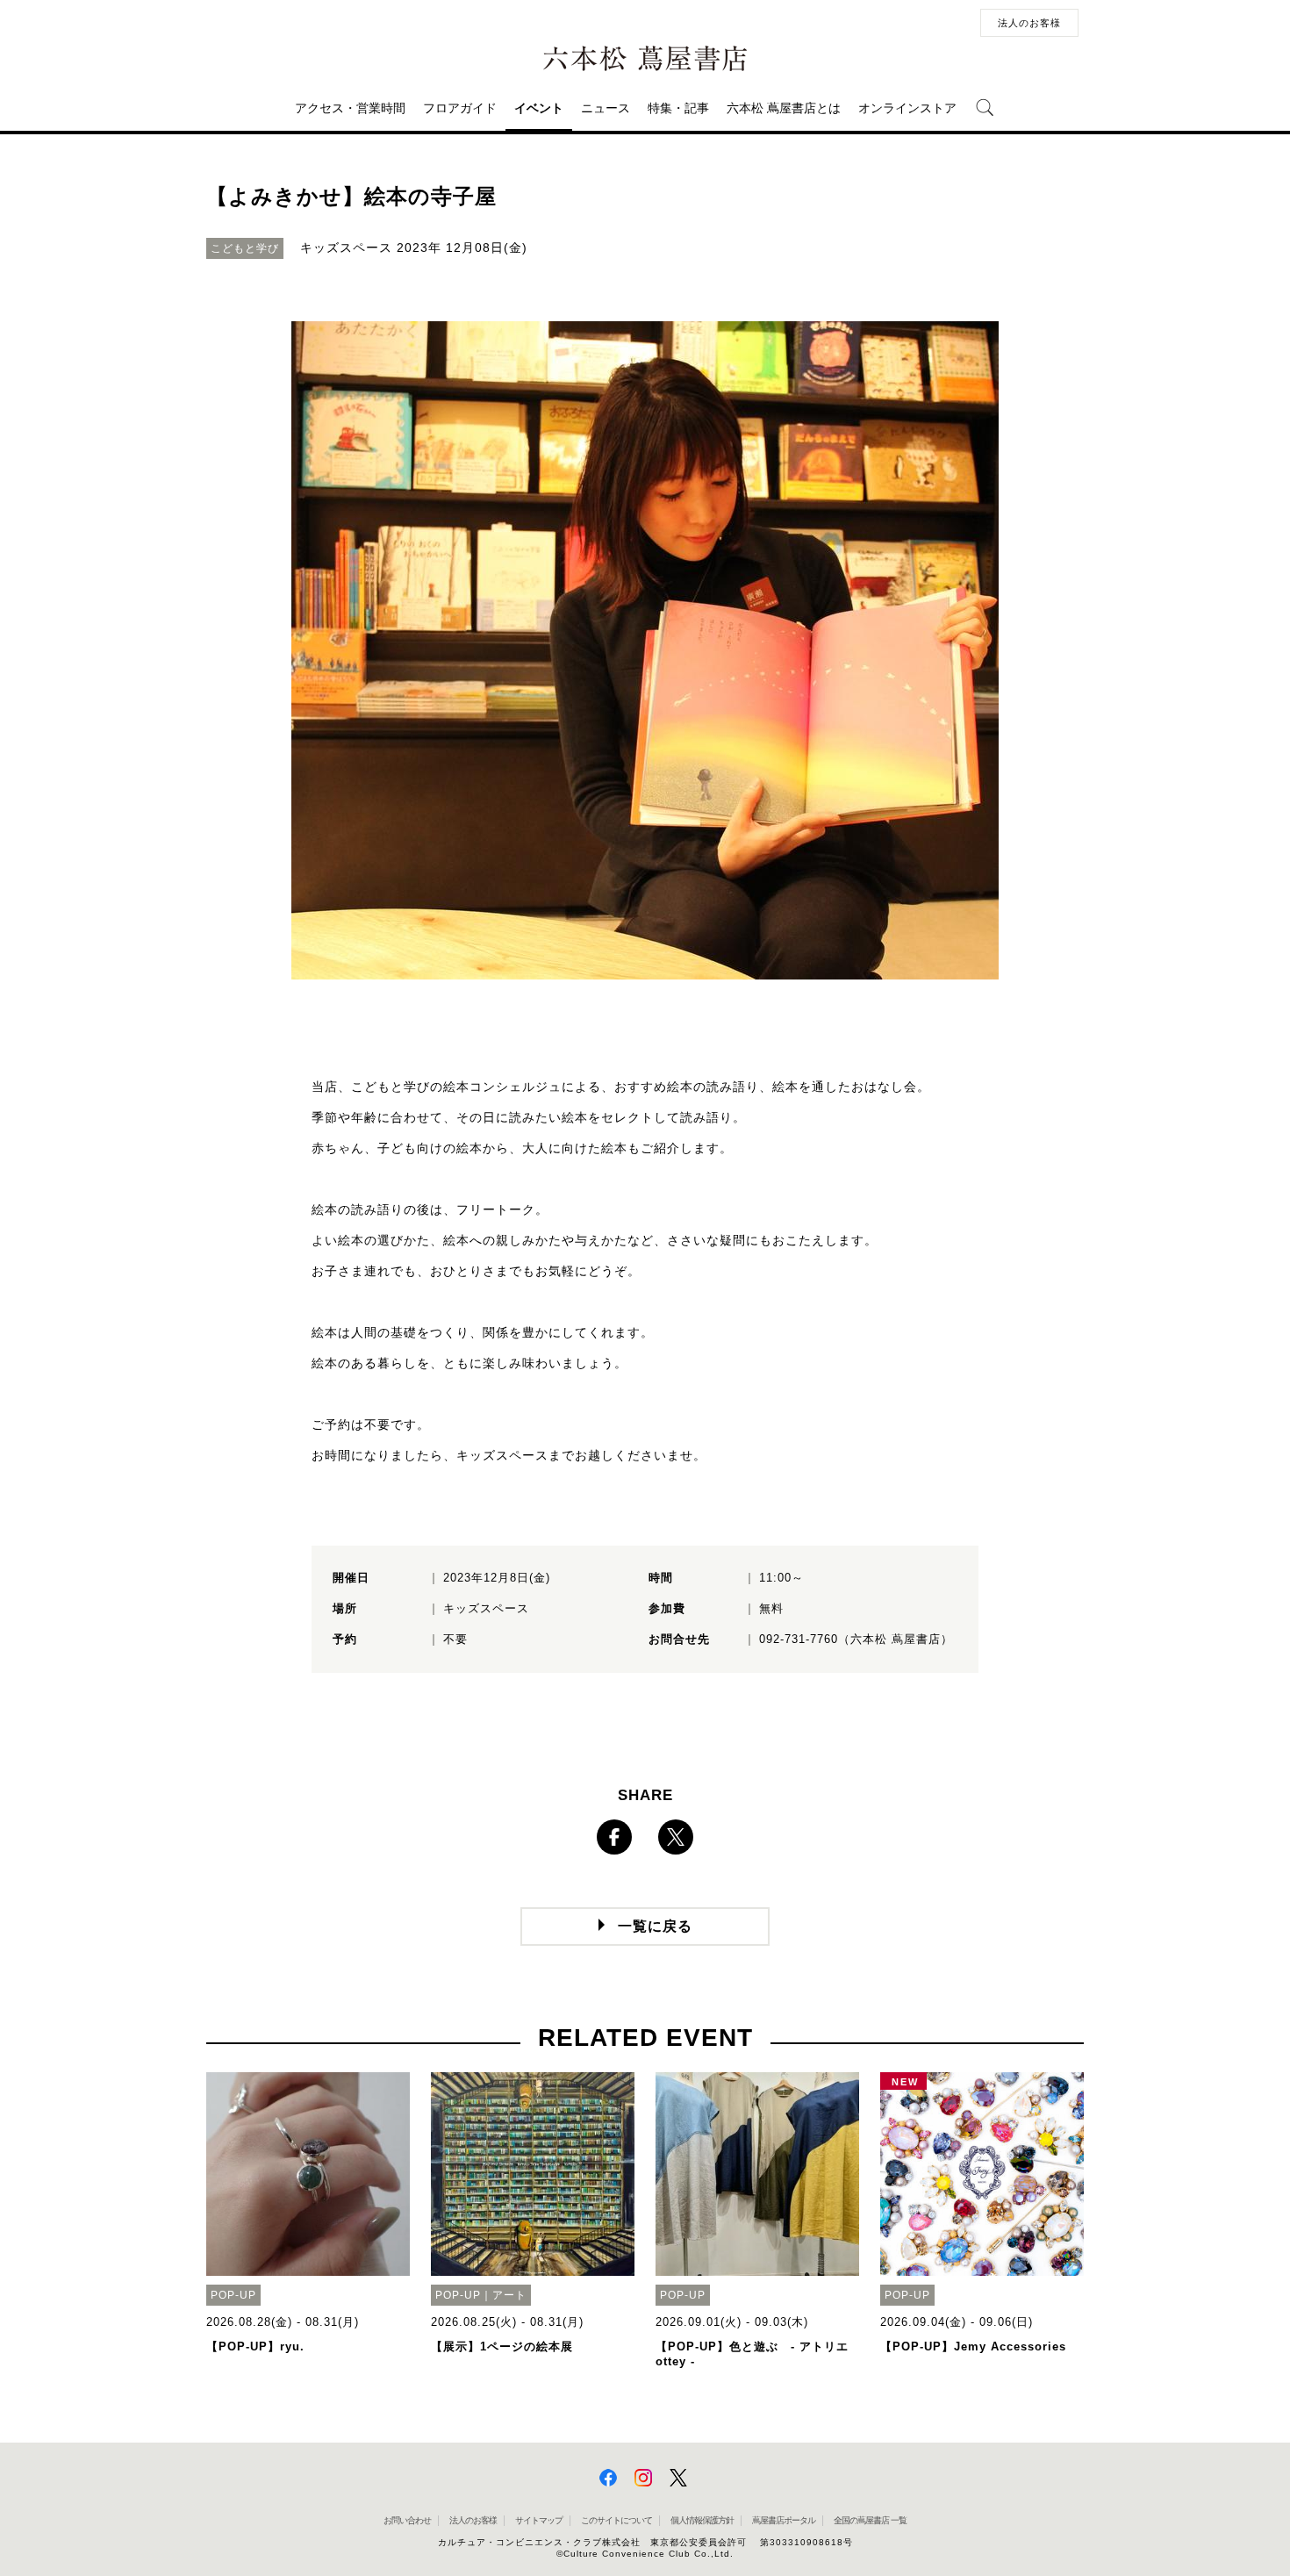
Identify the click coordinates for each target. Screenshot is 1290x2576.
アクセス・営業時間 (350, 108)
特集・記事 (678, 108)
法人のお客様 (1029, 23)
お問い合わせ (407, 2520)
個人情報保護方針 (702, 2520)
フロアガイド (460, 108)
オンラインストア (907, 108)
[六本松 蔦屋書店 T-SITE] (645, 59)
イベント (539, 108)
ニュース (606, 108)
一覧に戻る (655, 1926)
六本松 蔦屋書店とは (784, 108)
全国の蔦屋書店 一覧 (870, 2520)
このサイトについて (616, 2520)
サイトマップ (539, 2520)
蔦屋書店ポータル (784, 2520)
